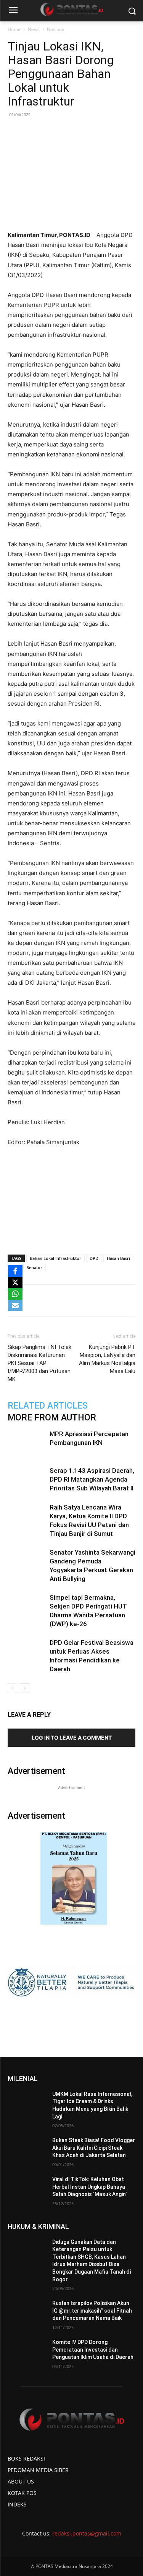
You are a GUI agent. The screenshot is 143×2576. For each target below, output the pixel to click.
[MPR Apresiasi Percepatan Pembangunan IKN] (27, 1443)
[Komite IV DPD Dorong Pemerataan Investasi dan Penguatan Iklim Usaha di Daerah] (27, 2352)
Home (14, 29)
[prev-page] (12, 1688)
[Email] (92, 1300)
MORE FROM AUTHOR (52, 1418)
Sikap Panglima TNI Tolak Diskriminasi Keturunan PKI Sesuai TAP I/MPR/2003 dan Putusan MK (39, 1363)
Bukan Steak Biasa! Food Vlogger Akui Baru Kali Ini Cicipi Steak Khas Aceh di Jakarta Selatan (94, 2148)
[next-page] (25, 1688)
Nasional (56, 29)
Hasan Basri (118, 1258)
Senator (35, 1267)
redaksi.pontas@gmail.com (87, 2533)
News (34, 29)
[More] (127, 1300)
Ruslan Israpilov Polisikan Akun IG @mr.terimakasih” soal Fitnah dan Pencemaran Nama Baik (92, 2311)
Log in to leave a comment (72, 1738)
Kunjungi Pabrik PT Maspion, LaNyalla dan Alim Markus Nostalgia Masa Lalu (107, 1359)
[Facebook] (39, 1300)
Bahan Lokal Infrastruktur (55, 1258)
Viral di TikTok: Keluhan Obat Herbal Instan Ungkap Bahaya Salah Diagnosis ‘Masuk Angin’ (89, 2187)
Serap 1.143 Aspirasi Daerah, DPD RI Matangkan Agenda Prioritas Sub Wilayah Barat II (92, 1479)
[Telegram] (109, 1300)
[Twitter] (57, 1300)
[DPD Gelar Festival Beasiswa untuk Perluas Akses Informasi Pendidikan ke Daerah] (27, 1652)
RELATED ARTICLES (48, 1406)
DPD (94, 1258)
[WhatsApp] (74, 1300)
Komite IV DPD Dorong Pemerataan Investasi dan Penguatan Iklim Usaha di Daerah (93, 2350)
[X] (15, 1282)
